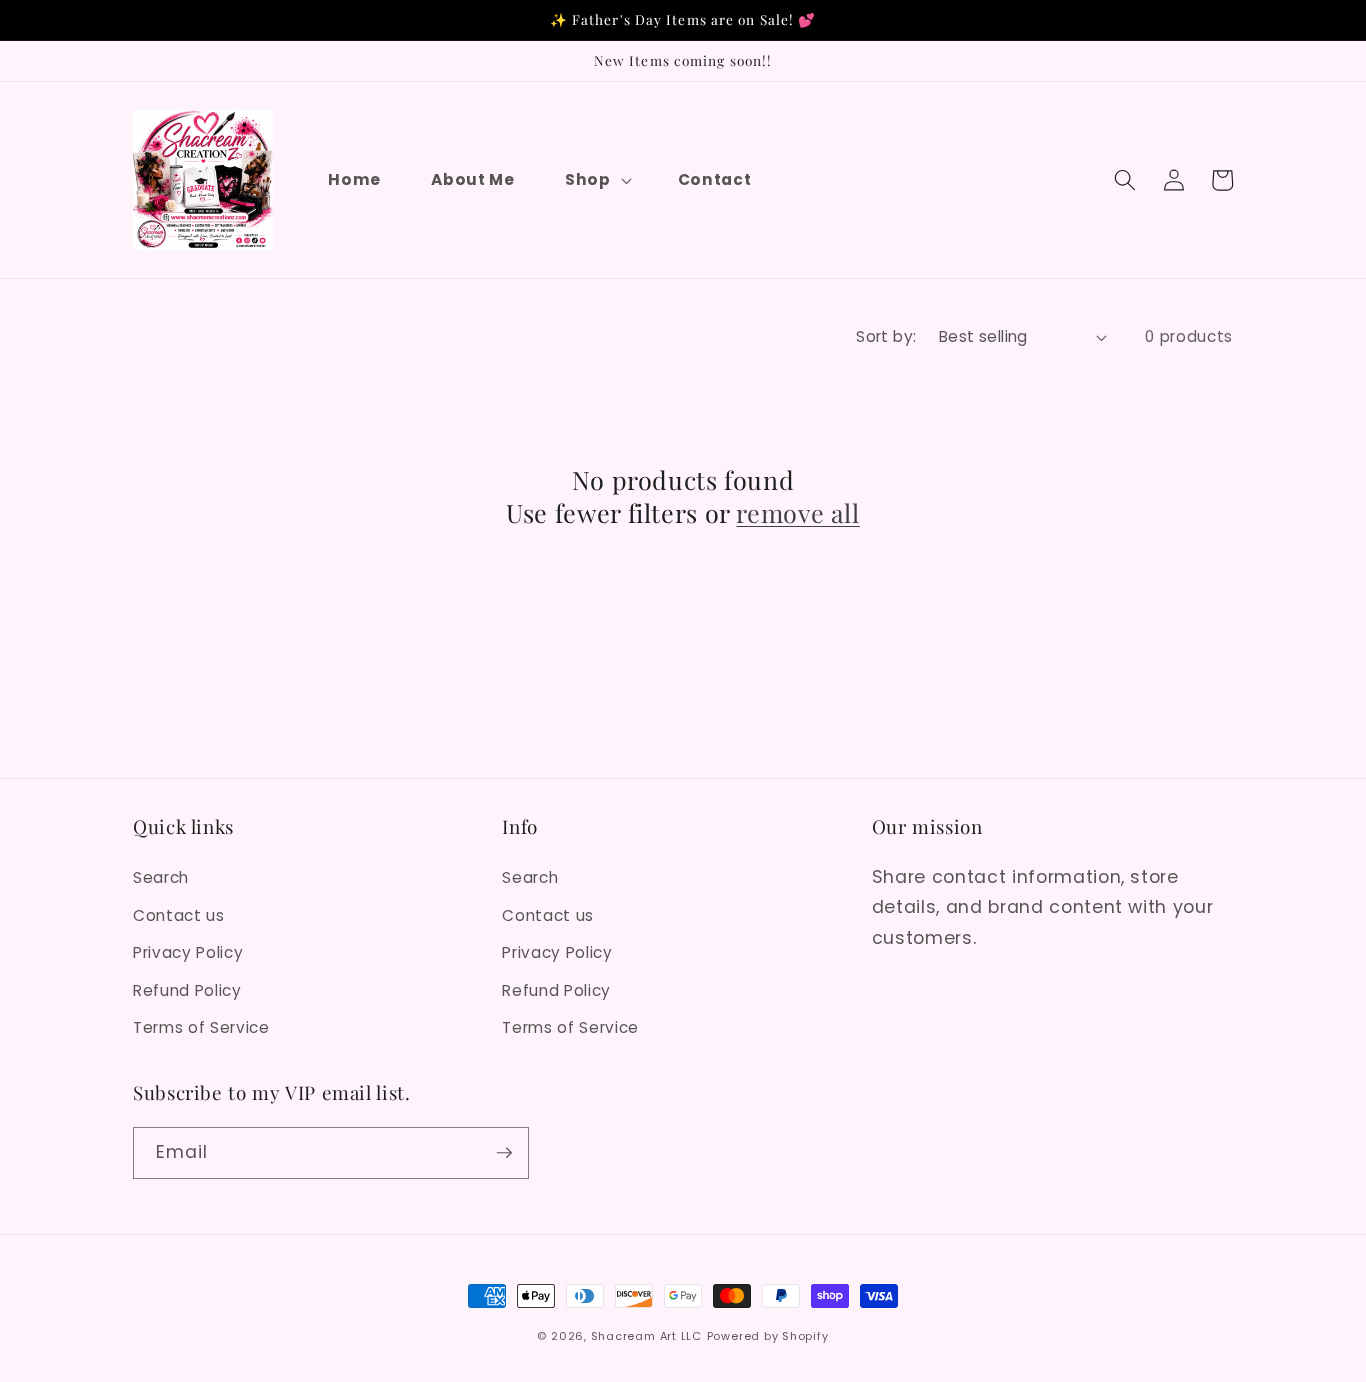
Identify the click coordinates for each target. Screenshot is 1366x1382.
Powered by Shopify (768, 1336)
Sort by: (886, 336)
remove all (797, 513)
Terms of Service (201, 1027)
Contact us (179, 915)
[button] (596, 180)
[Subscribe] (504, 1153)
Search (161, 877)
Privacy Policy (188, 952)
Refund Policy (187, 990)
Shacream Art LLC (646, 1336)
